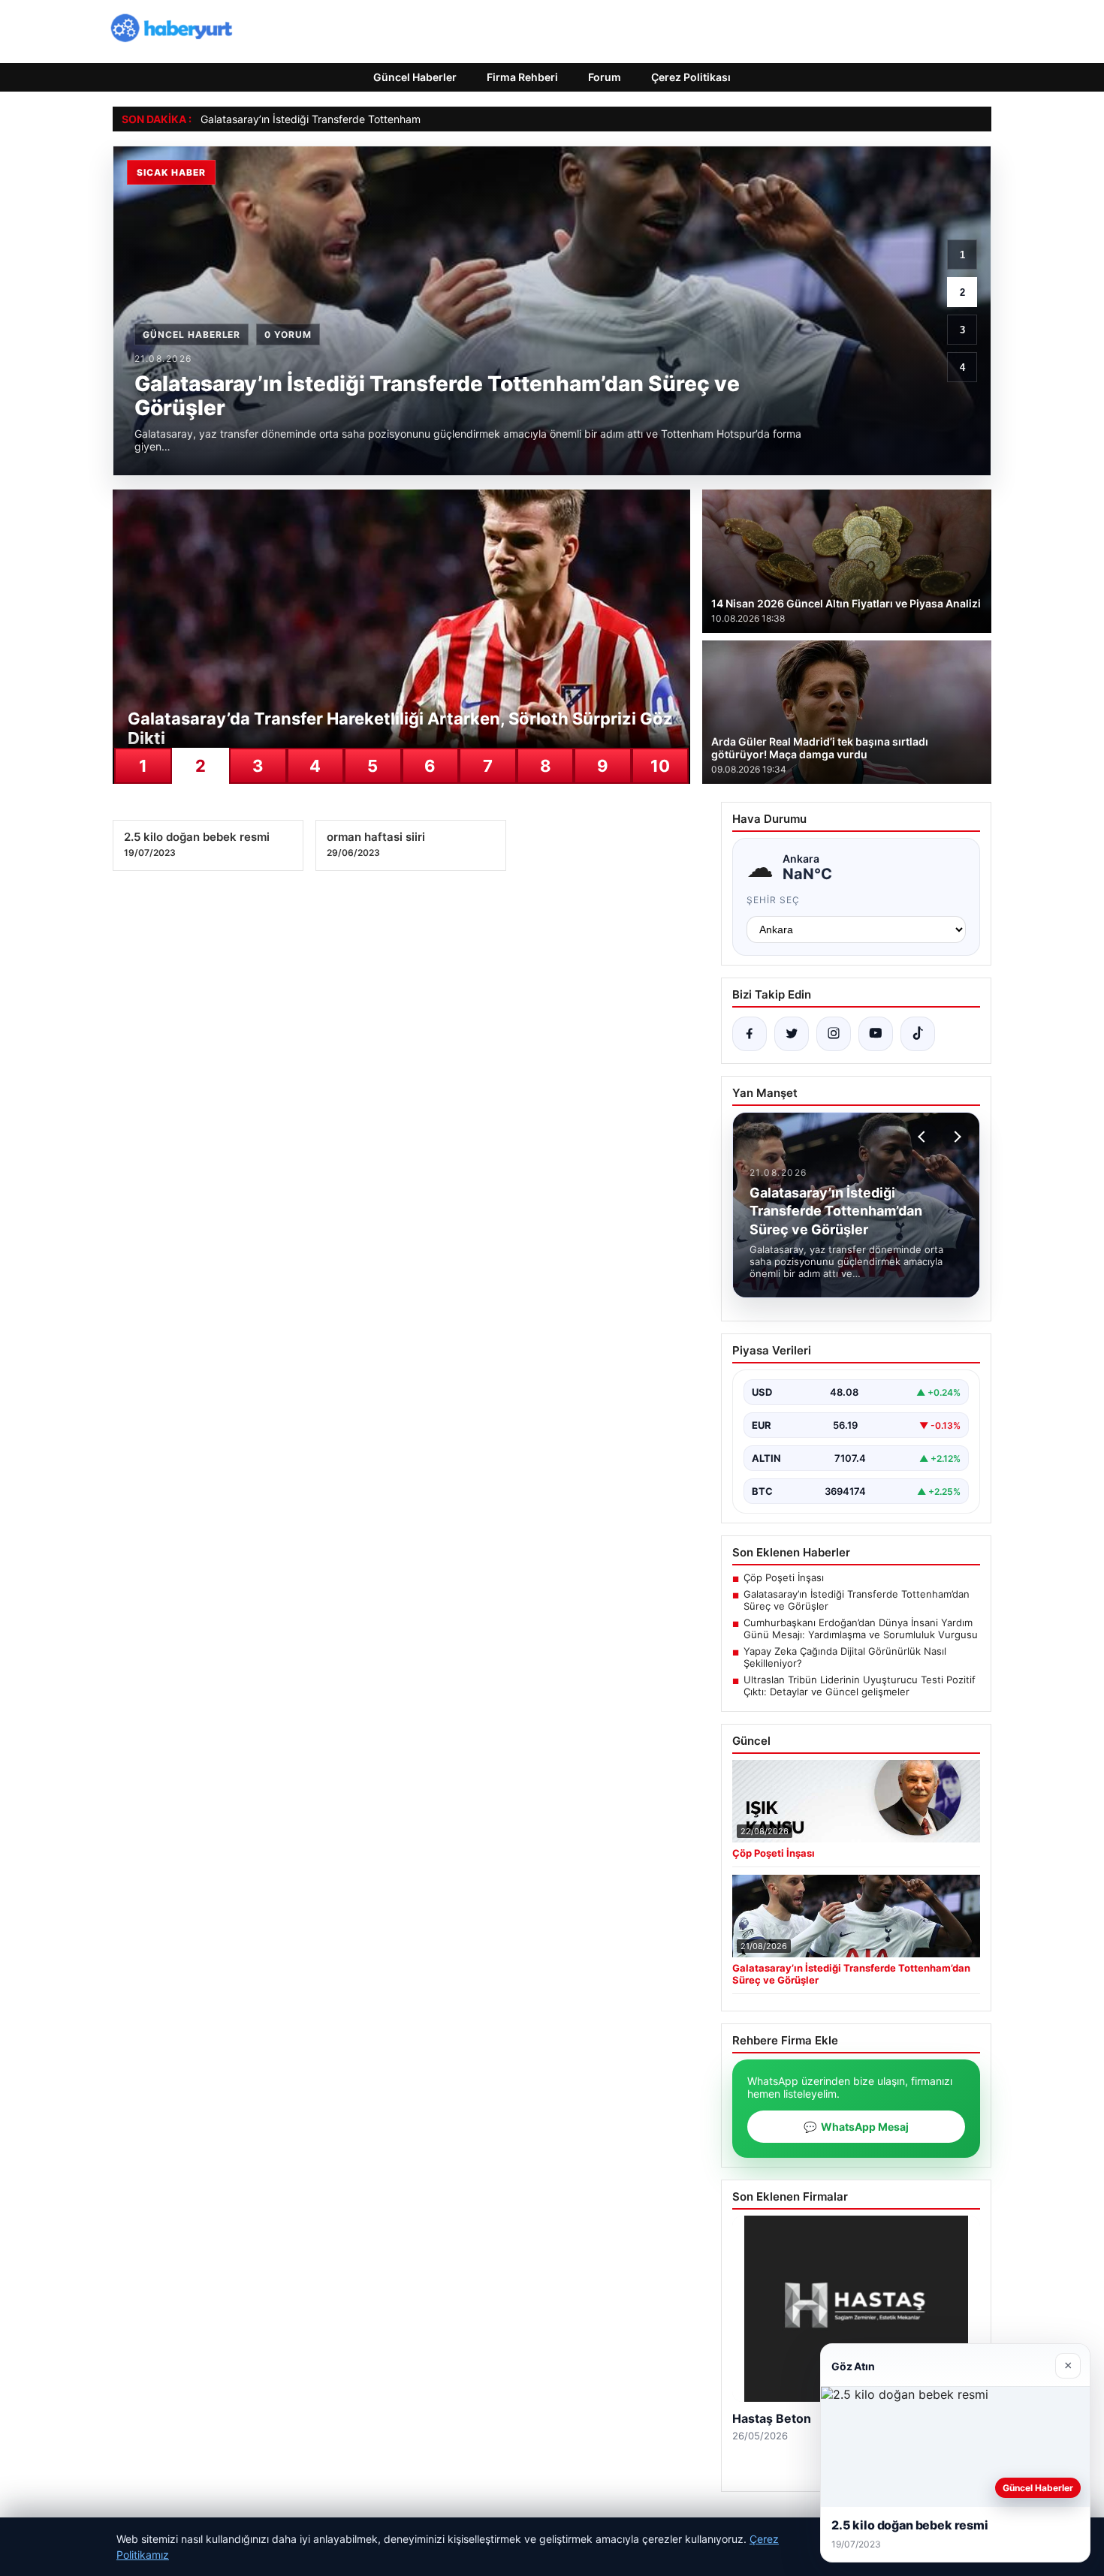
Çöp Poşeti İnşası (784, 1577)
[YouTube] (876, 1034)
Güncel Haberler (415, 77)
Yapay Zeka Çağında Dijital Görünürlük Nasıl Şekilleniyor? (845, 1657)
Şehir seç (773, 900)
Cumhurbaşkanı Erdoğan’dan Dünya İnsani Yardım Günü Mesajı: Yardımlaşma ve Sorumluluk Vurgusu (861, 1628)
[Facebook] (750, 1034)
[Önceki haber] (924, 1137)
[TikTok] (918, 1034)
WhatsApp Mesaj (856, 2127)
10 (660, 766)
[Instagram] (834, 1034)
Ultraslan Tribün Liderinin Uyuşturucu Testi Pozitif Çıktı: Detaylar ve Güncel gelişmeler (860, 1686)
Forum (605, 77)
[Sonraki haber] (955, 1137)
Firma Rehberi (522, 77)
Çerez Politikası (691, 77)
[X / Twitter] (792, 1034)
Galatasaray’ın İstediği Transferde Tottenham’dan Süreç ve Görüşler (366, 119)
